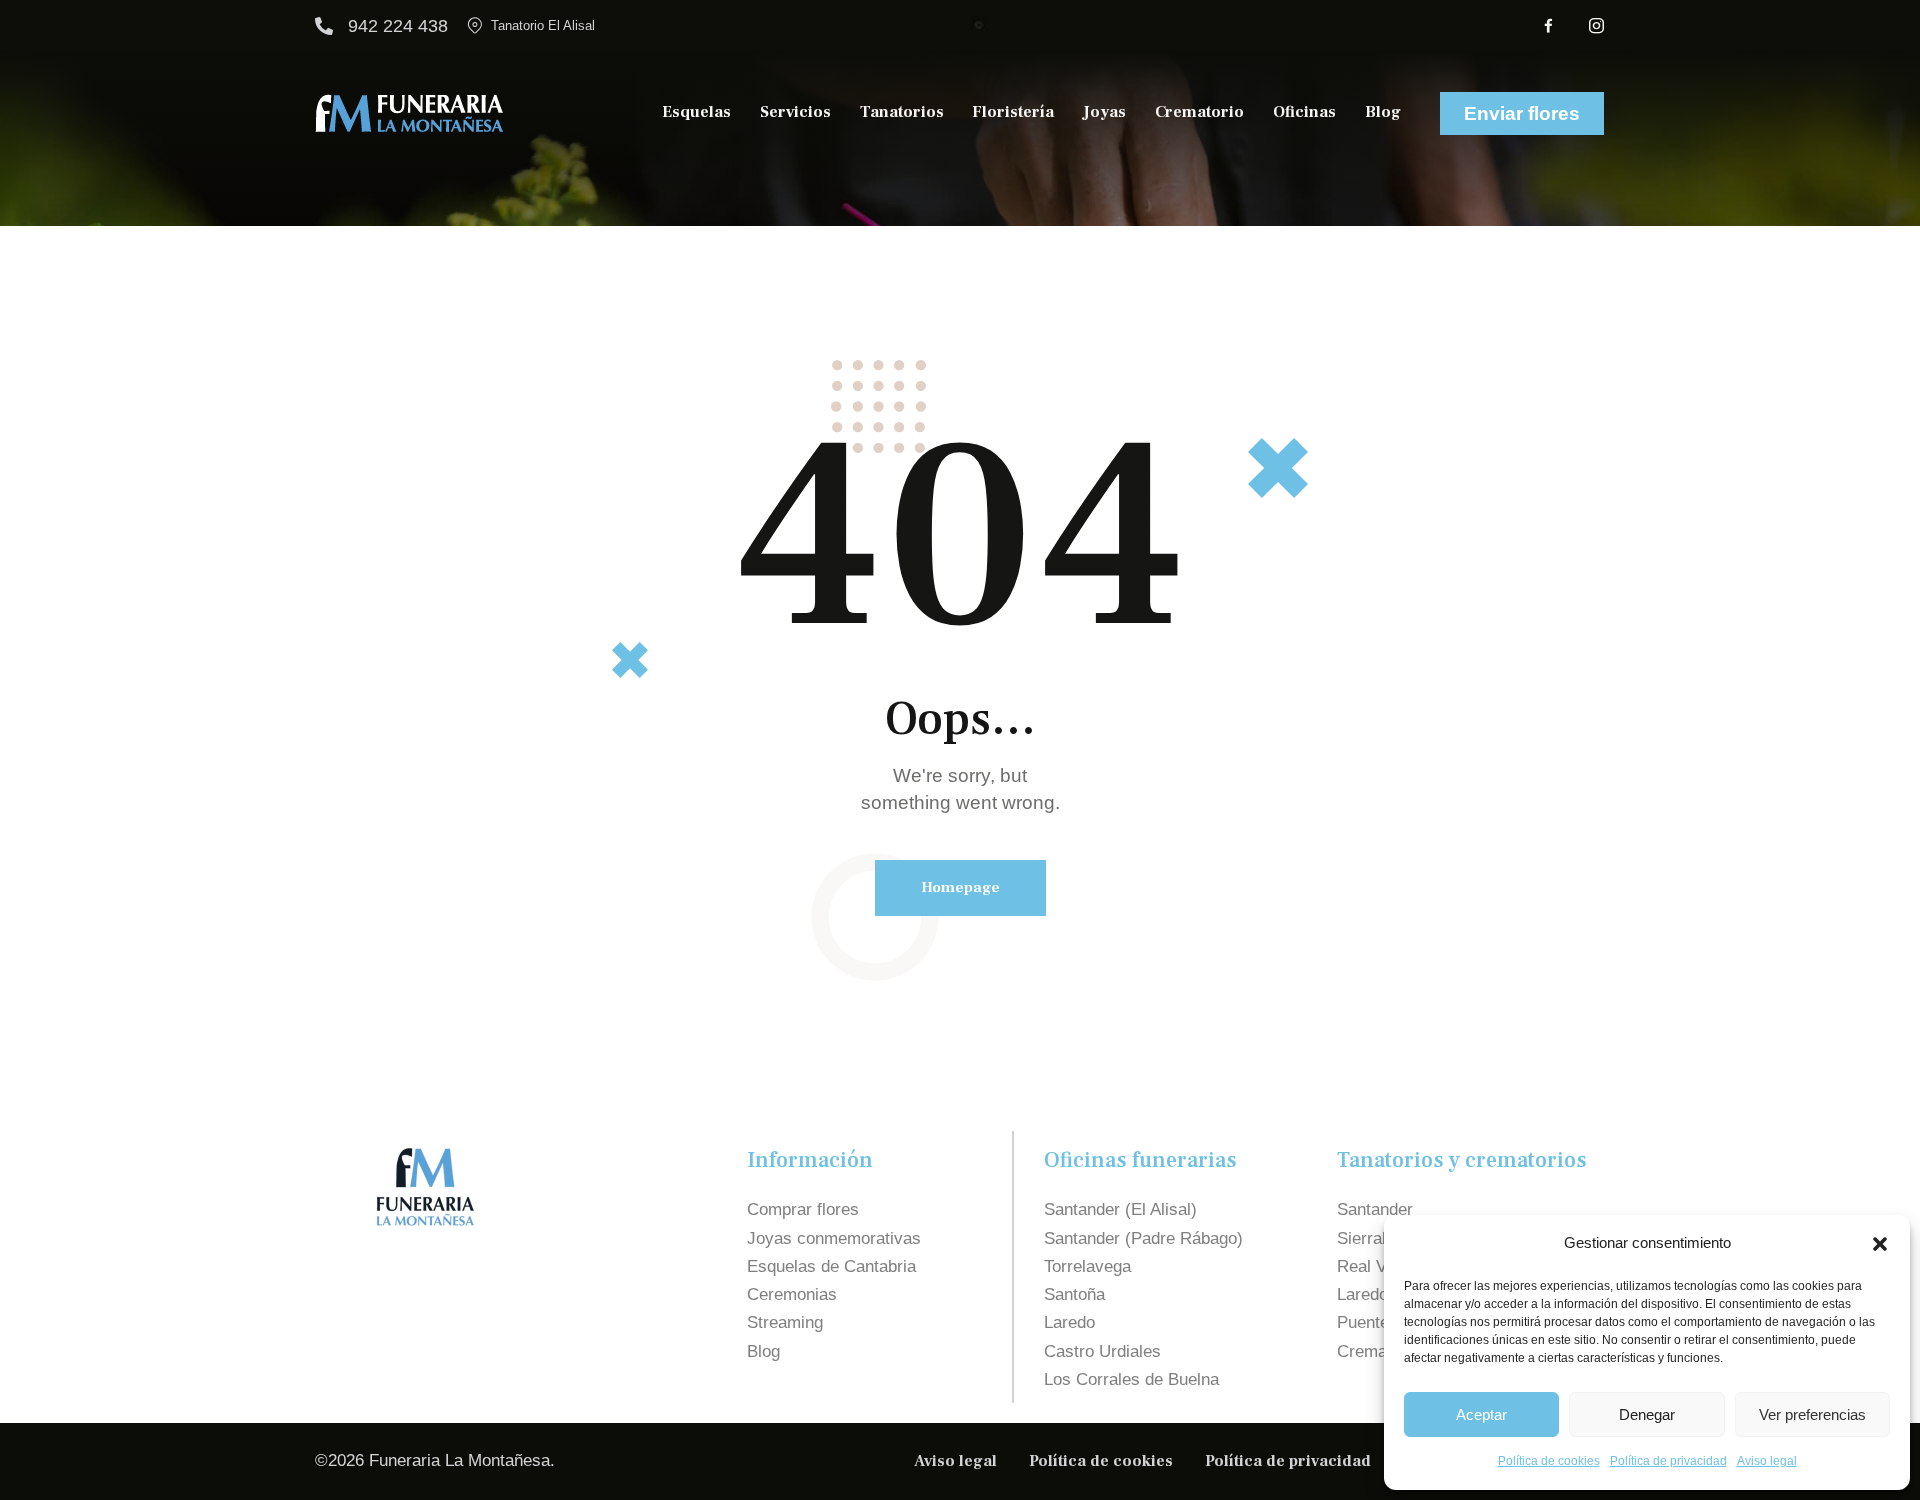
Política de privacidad (1668, 1461)
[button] (1880, 1244)
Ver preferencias (1812, 1414)
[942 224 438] (324, 26)
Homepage (960, 887)
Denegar (1647, 1414)
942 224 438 (398, 26)
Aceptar (1481, 1414)
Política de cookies (1549, 1461)
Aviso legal (1767, 1461)
